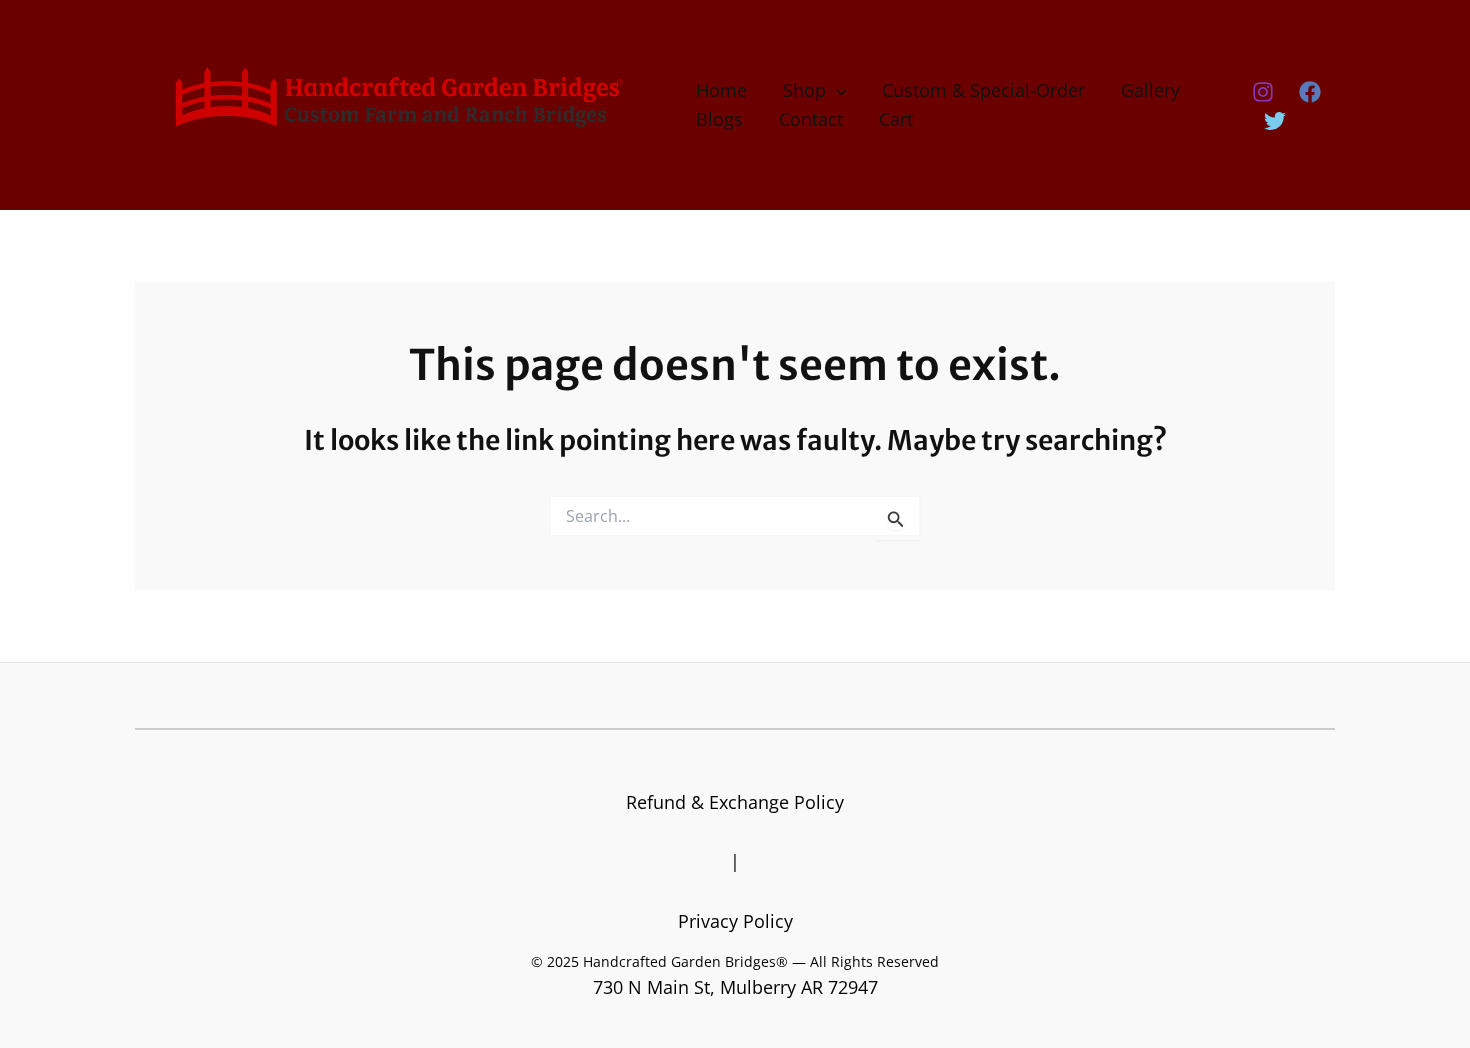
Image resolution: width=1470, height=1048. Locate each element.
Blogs (719, 119)
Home (721, 90)
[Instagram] (1263, 92)
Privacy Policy (735, 921)
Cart (896, 119)
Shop (804, 90)
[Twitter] (1275, 121)
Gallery (1150, 90)
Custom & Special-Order (983, 90)
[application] (836, 90)
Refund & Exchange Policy (735, 802)
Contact (811, 119)
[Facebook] (1310, 92)
